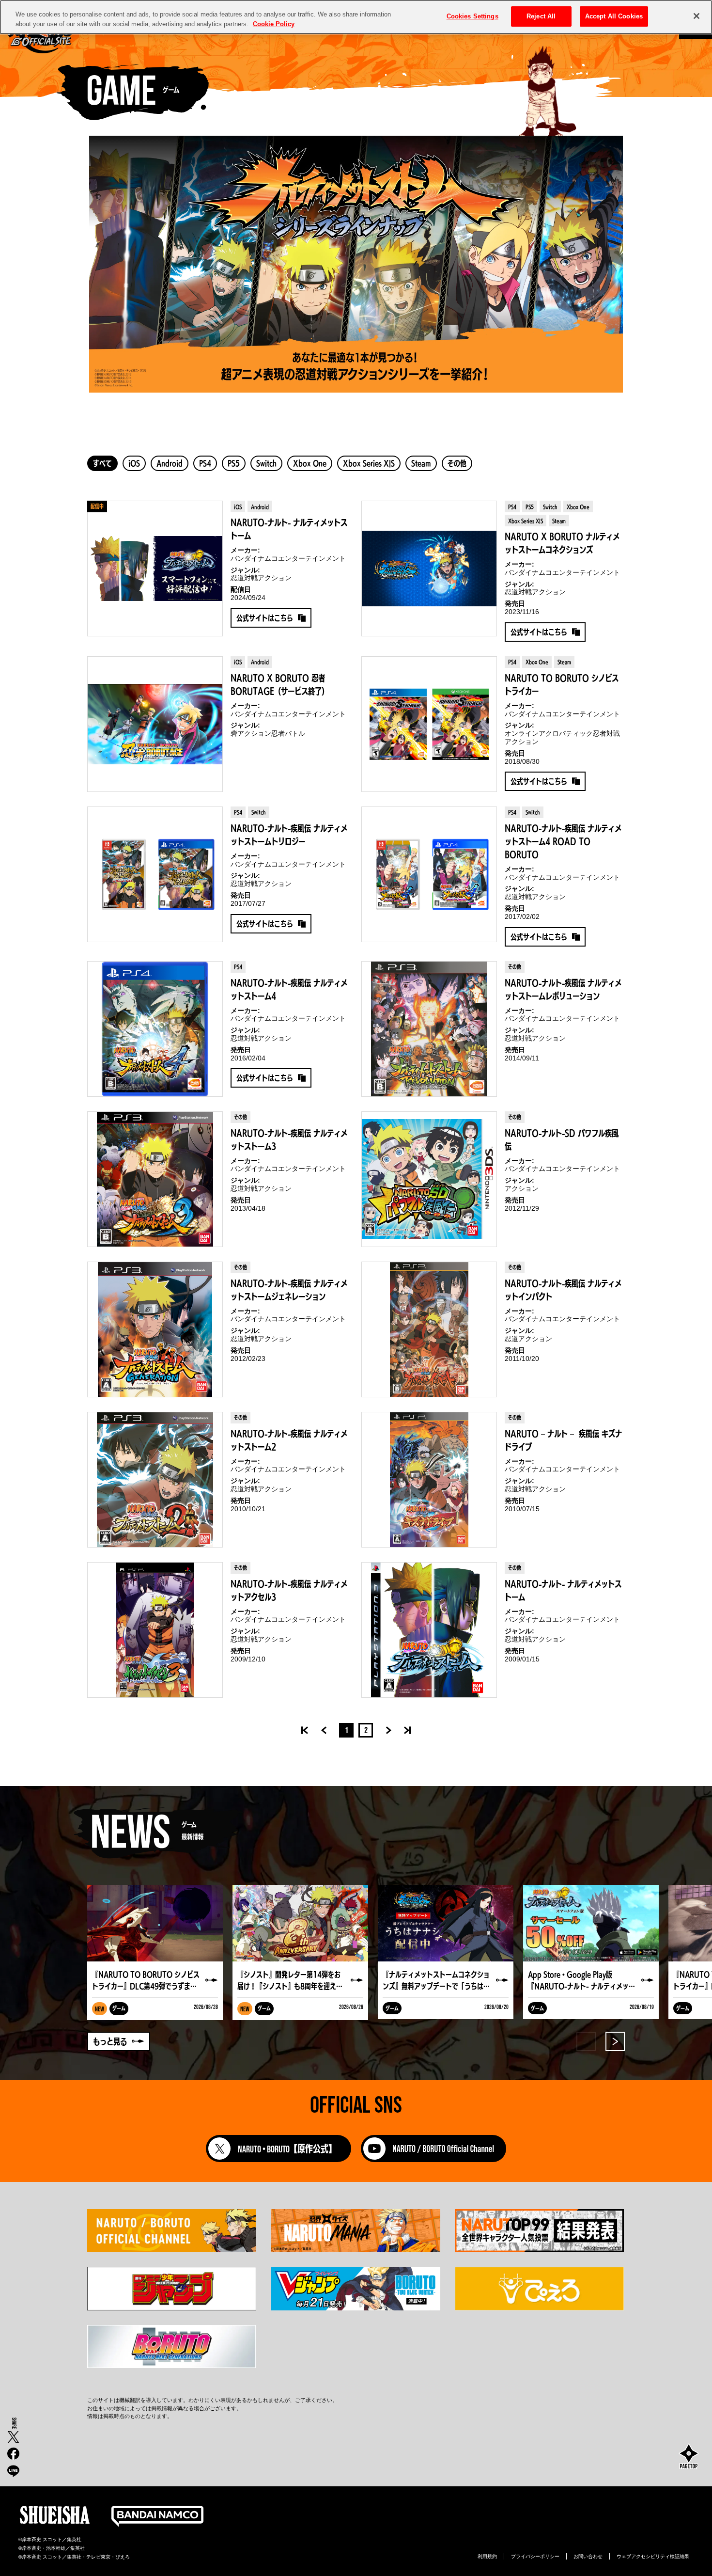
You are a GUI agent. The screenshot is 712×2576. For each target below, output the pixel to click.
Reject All (541, 16)
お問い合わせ (588, 2556)
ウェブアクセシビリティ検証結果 (653, 2556)
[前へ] (320, 1730)
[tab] (102, 463)
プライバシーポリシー (535, 2556)
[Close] (697, 16)
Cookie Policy (274, 24)
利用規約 (487, 2556)
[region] (356, 17)
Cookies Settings (472, 16)
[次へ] (392, 1730)
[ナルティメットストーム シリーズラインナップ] (356, 264)
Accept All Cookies (614, 16)
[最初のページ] (305, 1730)
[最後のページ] (407, 1730)
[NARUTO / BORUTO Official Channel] (433, 2159)
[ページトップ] (689, 2457)
